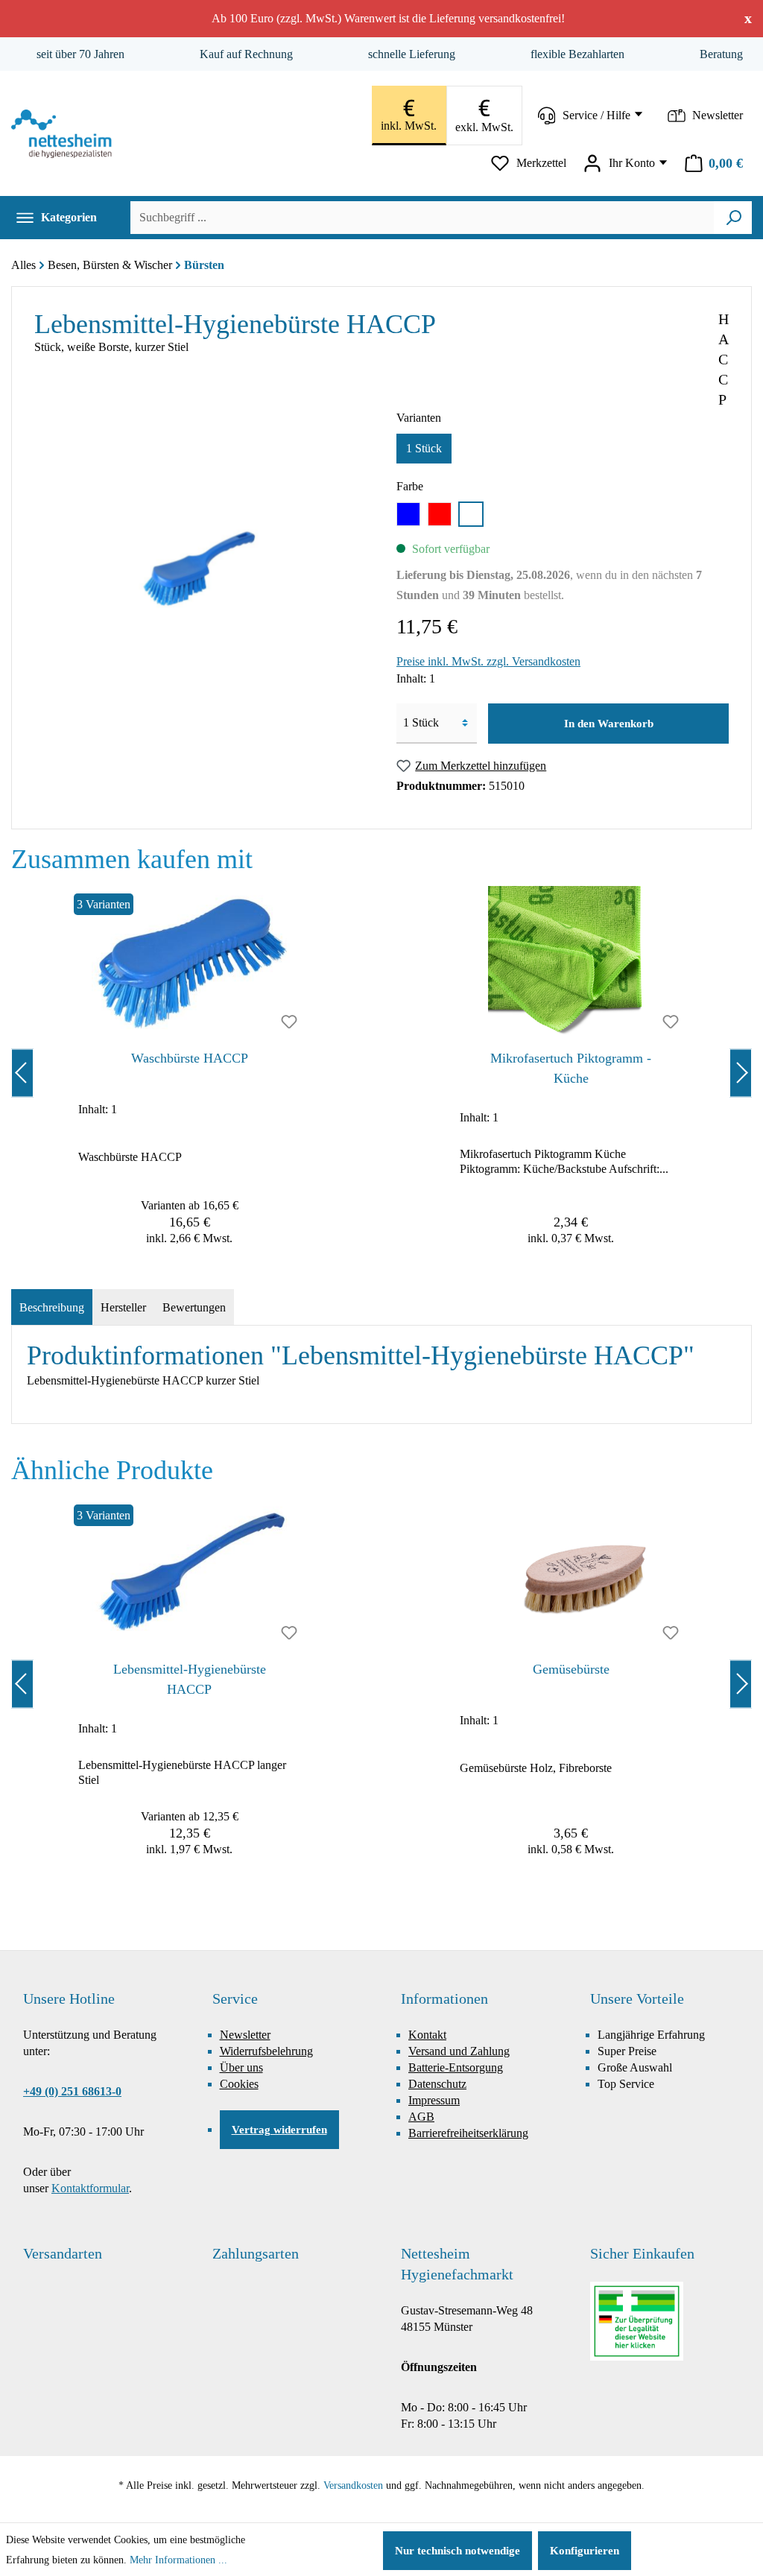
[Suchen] (734, 218)
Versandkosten (353, 2485)
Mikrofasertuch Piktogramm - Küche (571, 1068)
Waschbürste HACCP (190, 1058)
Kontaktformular (90, 2188)
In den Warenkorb (609, 724)
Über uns (241, 2067)
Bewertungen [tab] (194, 1307)
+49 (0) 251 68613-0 (72, 2091)
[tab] (52, 1308)
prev (22, 1073)
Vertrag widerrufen (279, 2130)
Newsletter (245, 2035)
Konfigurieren (585, 2551)
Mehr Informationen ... (178, 2560)
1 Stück (424, 448)
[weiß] (471, 514)
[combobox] (422, 218)
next (741, 1073)
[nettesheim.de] (65, 134)
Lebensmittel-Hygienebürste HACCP (190, 1679)
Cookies (239, 2084)
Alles (23, 265)
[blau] (408, 514)
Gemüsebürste (571, 1669)
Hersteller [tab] (123, 1307)
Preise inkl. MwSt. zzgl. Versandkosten (488, 661)
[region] (381, 1073)
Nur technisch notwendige (458, 2551)
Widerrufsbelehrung (266, 2051)
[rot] (440, 514)
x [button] (748, 18)
